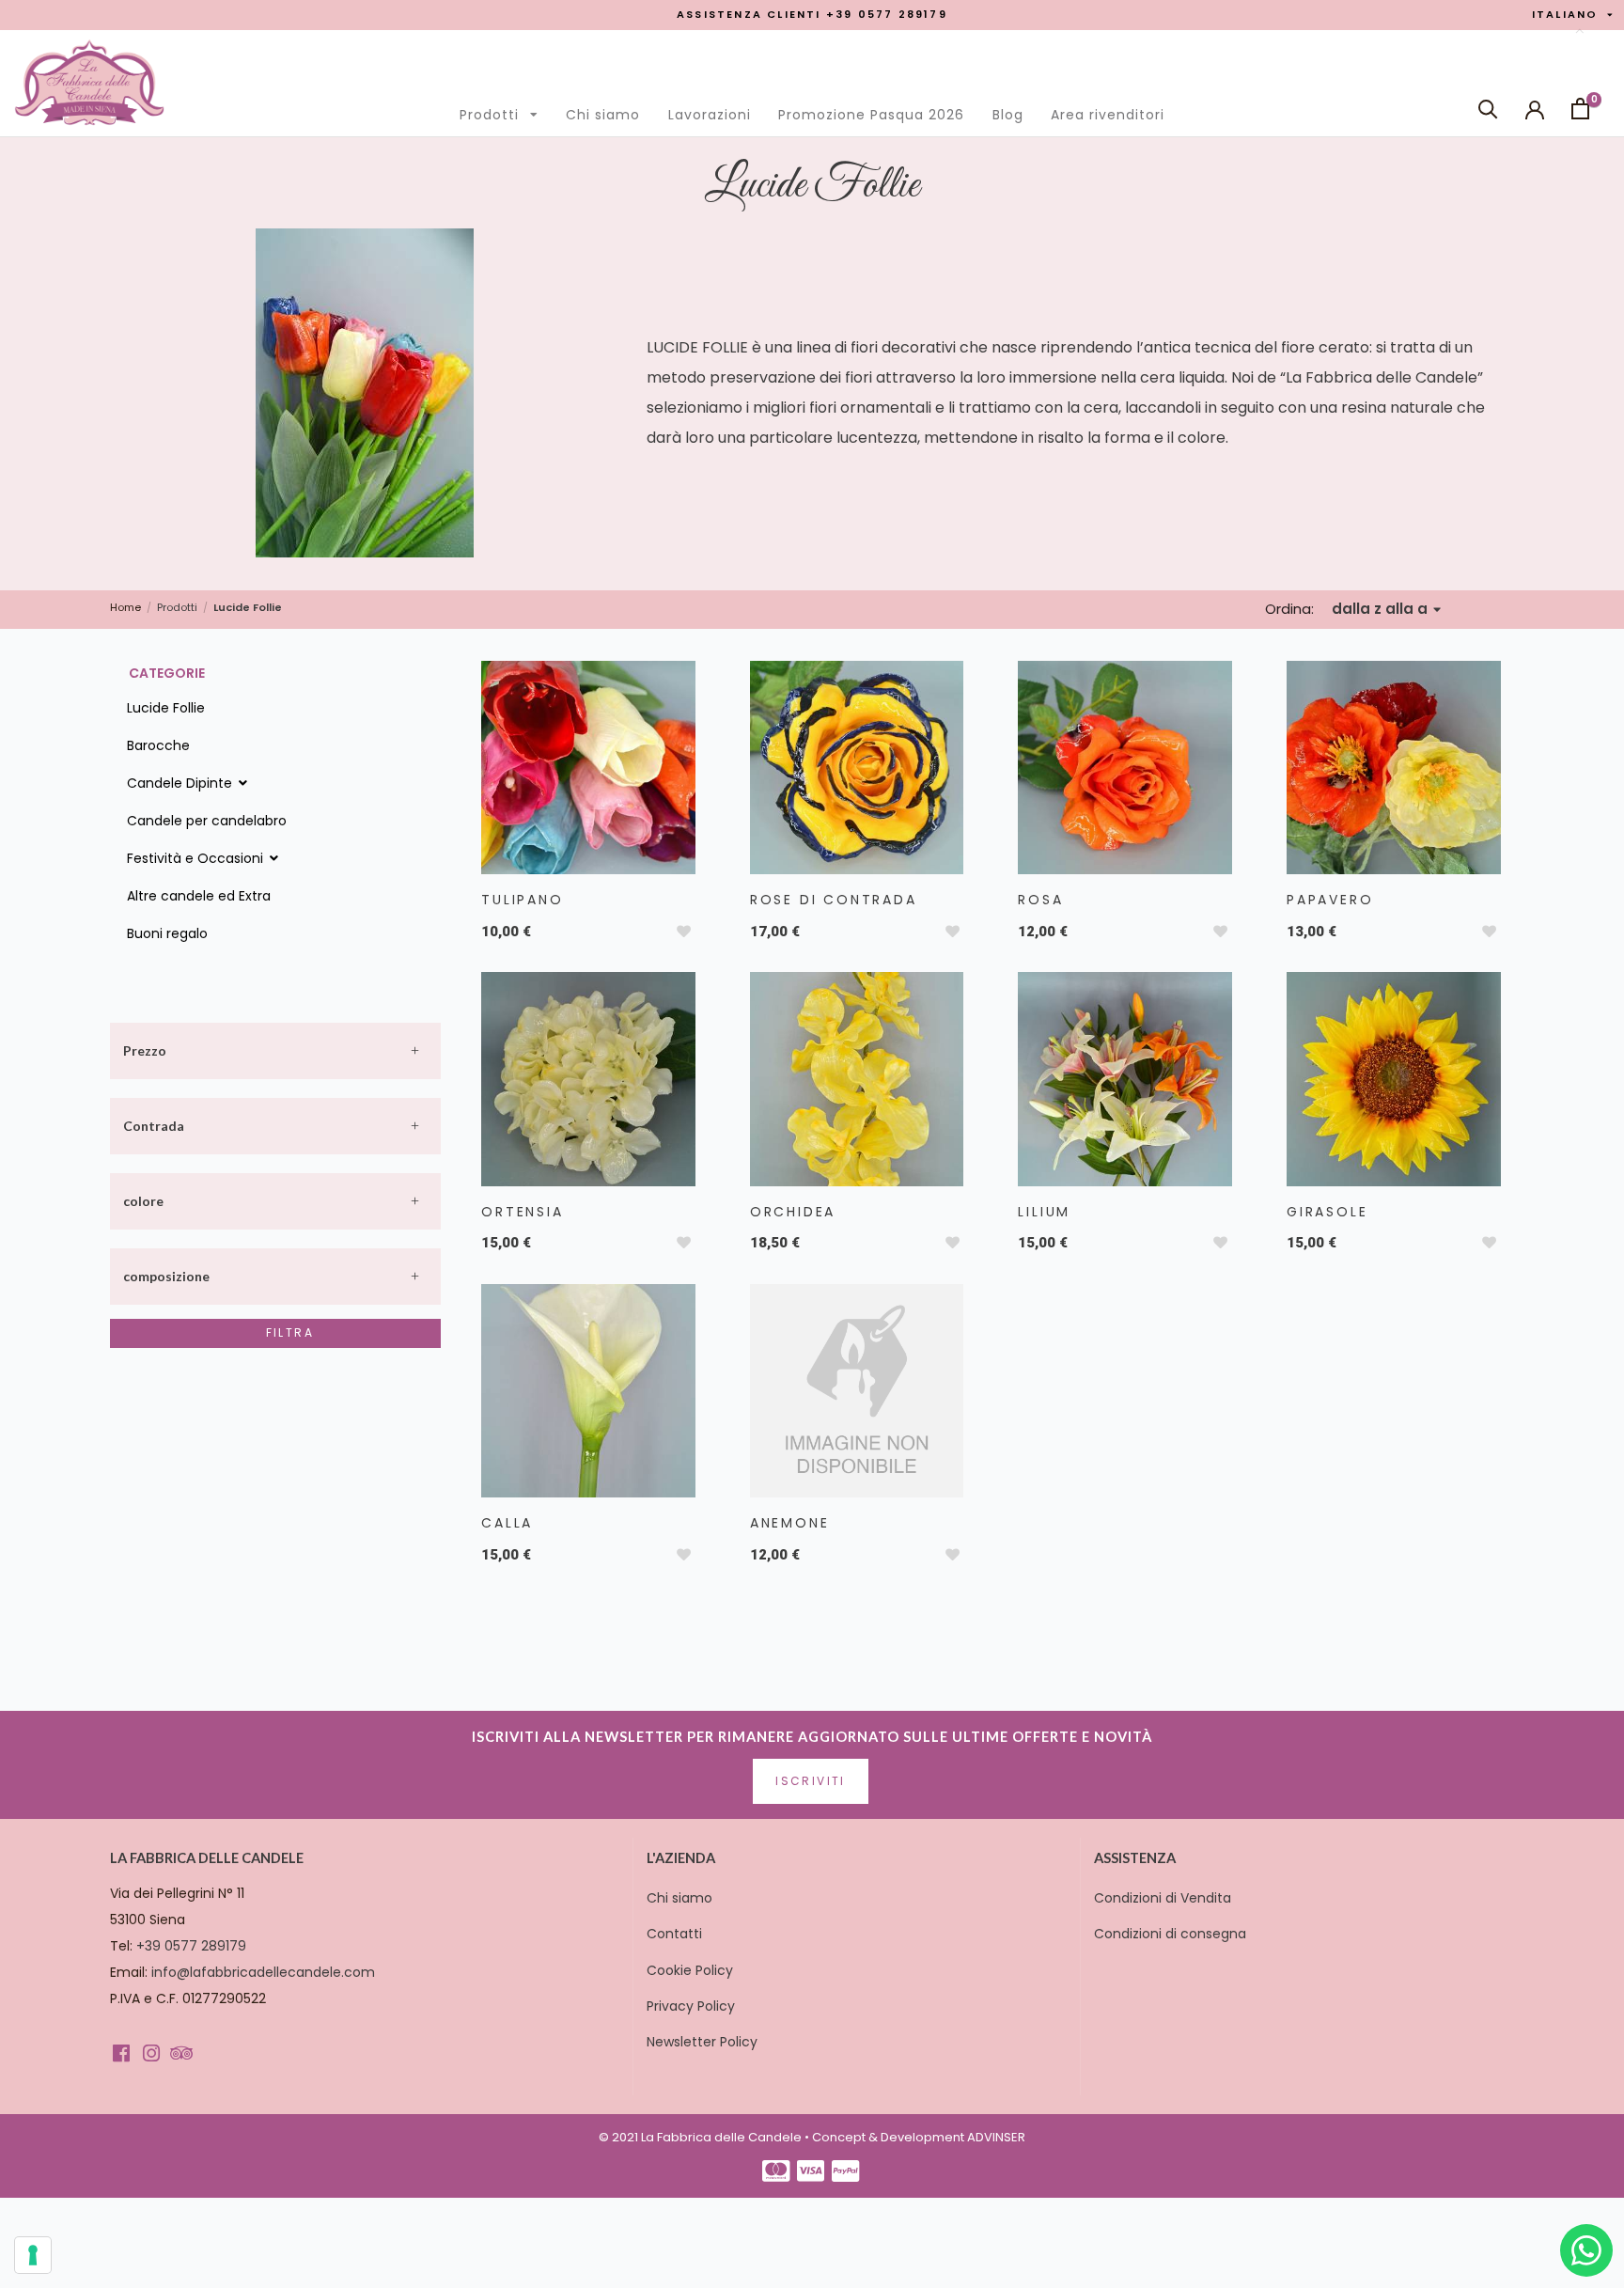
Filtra (290, 1332)
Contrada (154, 1126)
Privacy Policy (691, 2006)
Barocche (158, 745)
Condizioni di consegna (1170, 1934)
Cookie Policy (690, 1970)
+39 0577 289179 (191, 1946)
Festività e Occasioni (197, 858)
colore (143, 1201)
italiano (1572, 15)
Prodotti (504, 110)
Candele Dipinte (181, 783)
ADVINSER (996, 2137)
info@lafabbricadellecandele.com (263, 1972)
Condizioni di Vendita (1163, 1898)
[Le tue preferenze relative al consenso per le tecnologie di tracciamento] (33, 2255)
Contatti (674, 1934)
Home (125, 608)
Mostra (586, 762)
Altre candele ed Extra (199, 896)
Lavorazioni (710, 115)
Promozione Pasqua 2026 (871, 115)
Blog (1008, 115)
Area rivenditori (1108, 115)
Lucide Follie (166, 708)
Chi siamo (603, 115)
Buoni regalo (167, 933)
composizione (166, 1276)
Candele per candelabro (207, 821)
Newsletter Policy (702, 2042)
